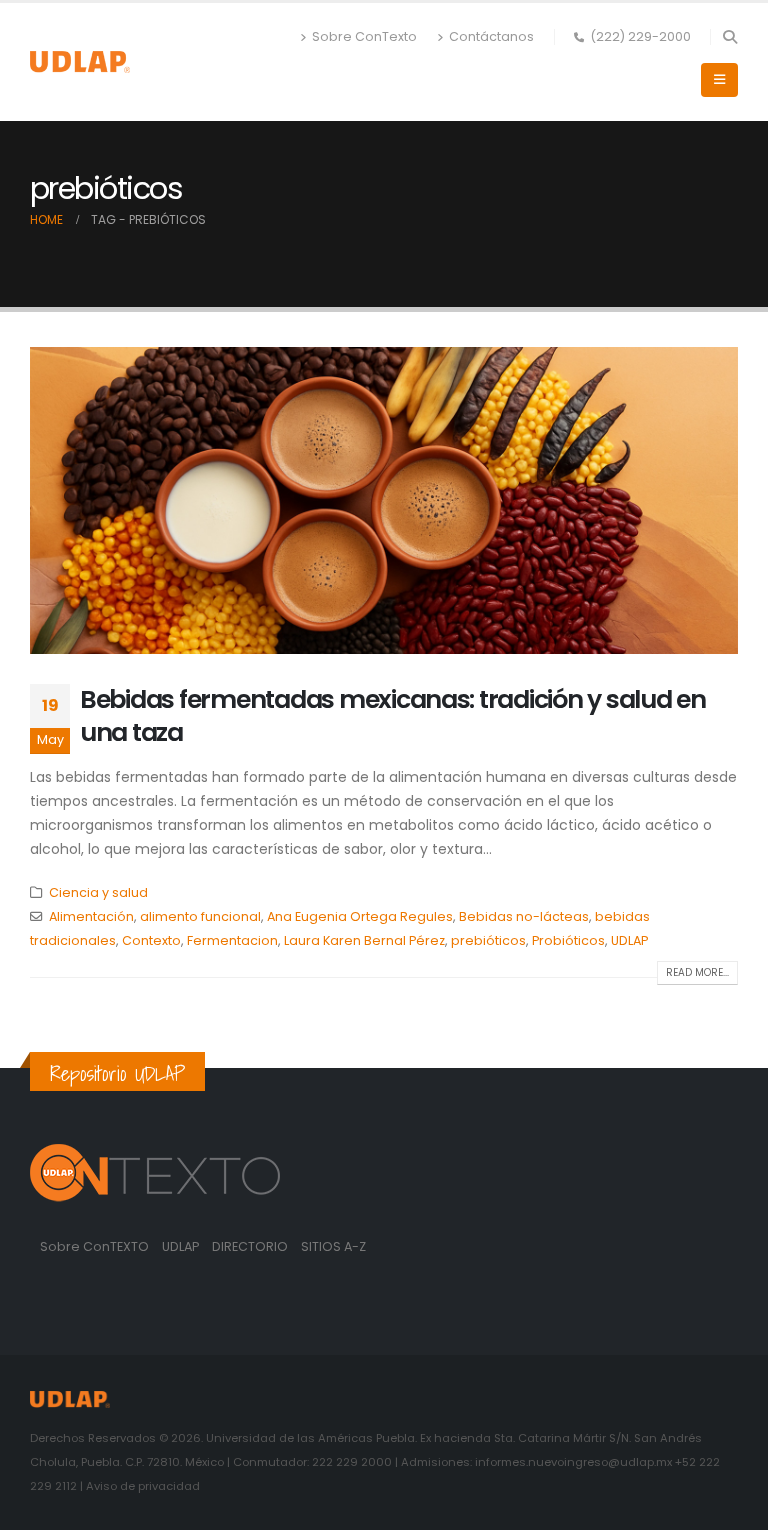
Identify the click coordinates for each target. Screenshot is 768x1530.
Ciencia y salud (98, 892)
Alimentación (91, 916)
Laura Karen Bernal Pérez (364, 940)
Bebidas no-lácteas (524, 916)
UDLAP (629, 940)
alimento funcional (200, 916)
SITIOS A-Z (333, 1246)
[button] (729, 37)
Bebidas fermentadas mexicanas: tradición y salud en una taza (393, 716)
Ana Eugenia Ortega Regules (360, 916)
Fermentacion (232, 940)
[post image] (384, 500)
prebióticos (488, 940)
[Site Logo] (80, 61)
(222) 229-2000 (640, 36)
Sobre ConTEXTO (94, 1246)
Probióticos (568, 940)
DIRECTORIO (251, 1246)
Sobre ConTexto (364, 36)
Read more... (697, 972)
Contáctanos (491, 36)
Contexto (151, 940)
